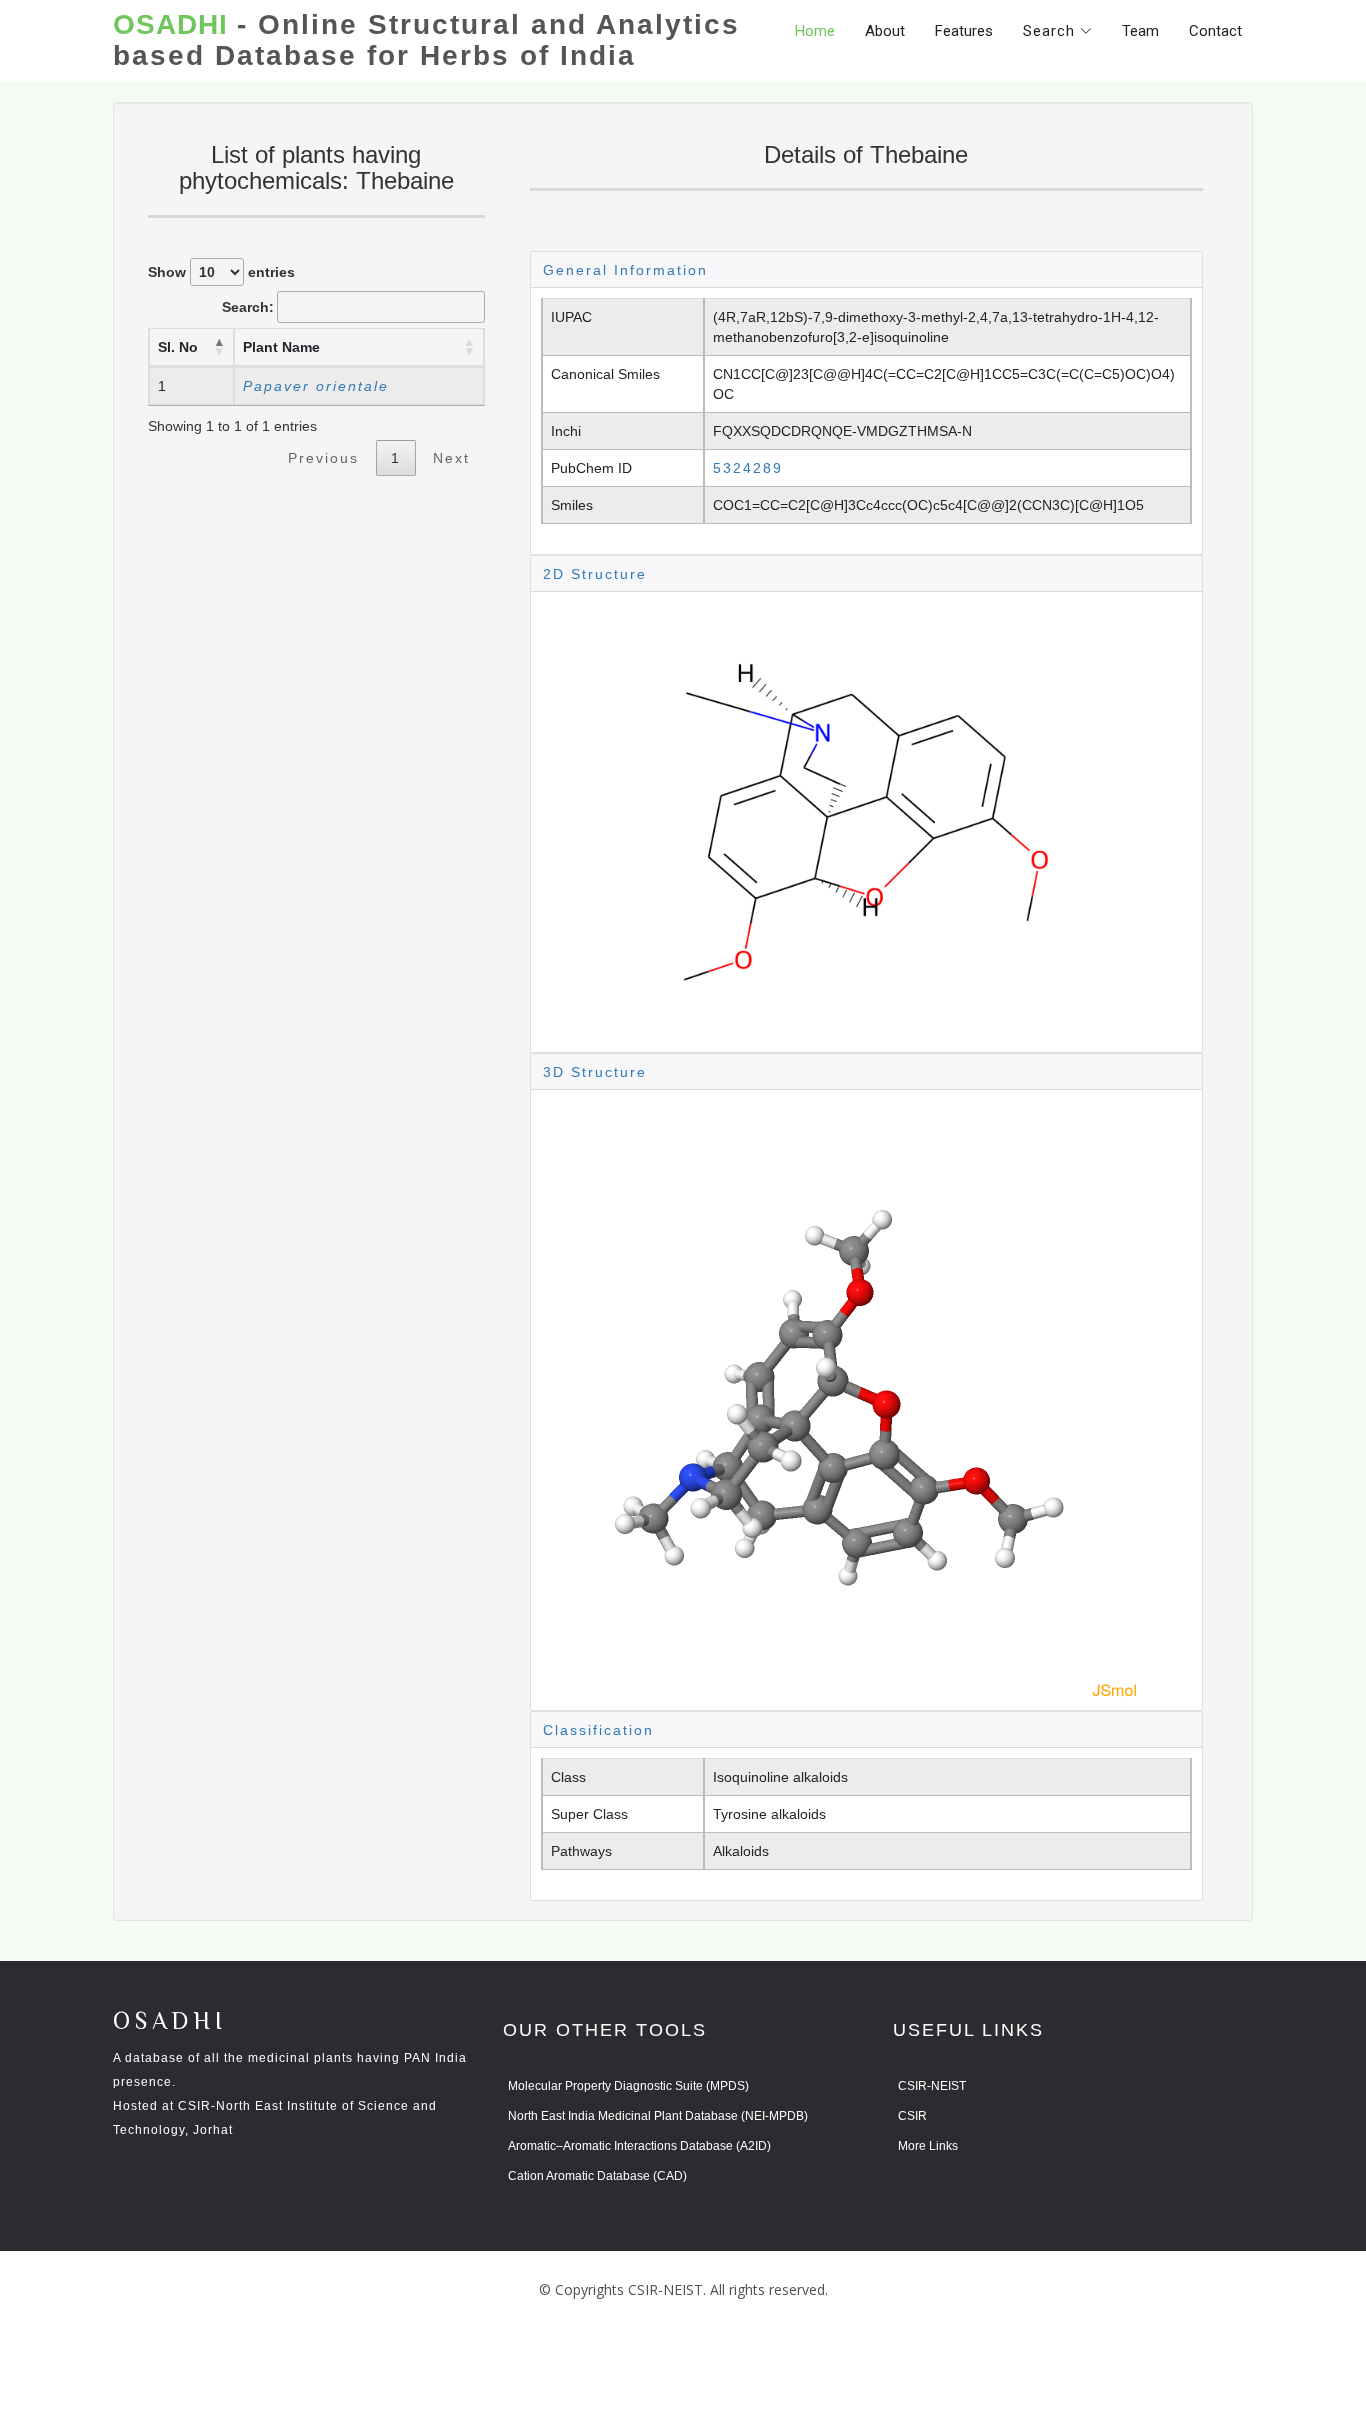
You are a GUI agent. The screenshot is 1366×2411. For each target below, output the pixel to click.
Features (964, 31)
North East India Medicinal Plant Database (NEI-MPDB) (658, 2116)
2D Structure (595, 574)
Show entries (221, 272)
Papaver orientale (316, 386)
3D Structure (595, 1072)
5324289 (748, 468)
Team (1140, 31)
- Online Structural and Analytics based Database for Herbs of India (426, 40)
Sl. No (178, 347)
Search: (248, 307)
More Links (928, 2146)
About (885, 31)
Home (815, 31)
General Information (625, 270)
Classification (598, 1730)
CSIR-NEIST (932, 2086)
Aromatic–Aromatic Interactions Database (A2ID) (639, 2146)
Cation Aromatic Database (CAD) (597, 2176)
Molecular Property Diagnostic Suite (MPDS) (628, 2086)
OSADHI (170, 2022)
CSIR (912, 2116)
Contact (1215, 31)
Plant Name (281, 347)
